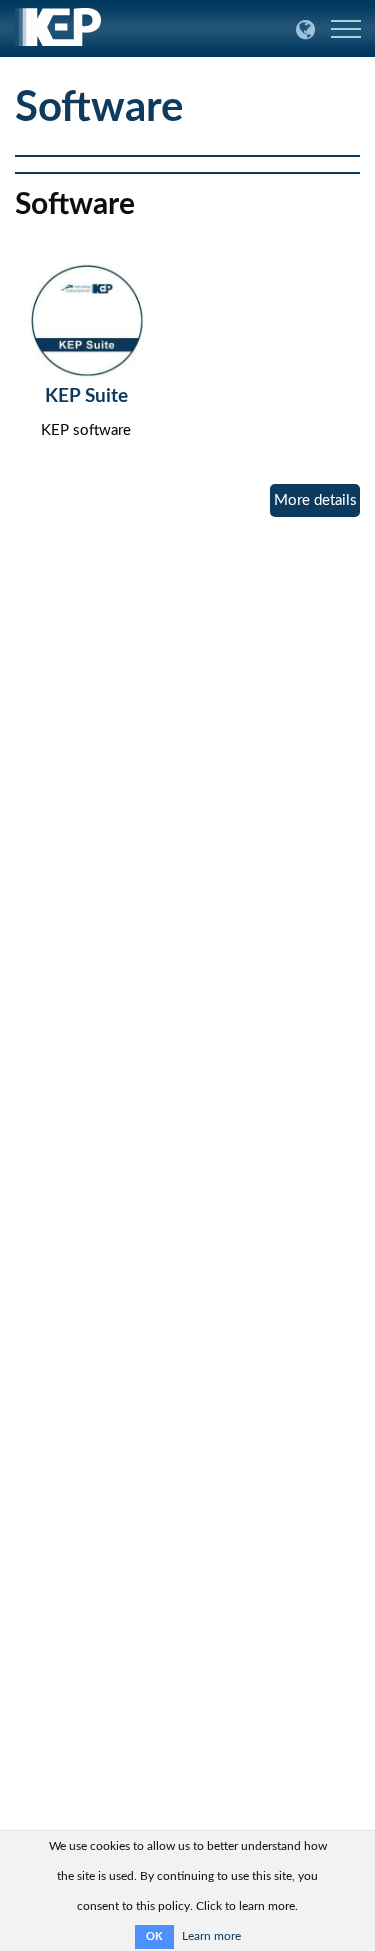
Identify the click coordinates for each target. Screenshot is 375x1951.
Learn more (211, 1936)
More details (315, 500)
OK (154, 1936)
